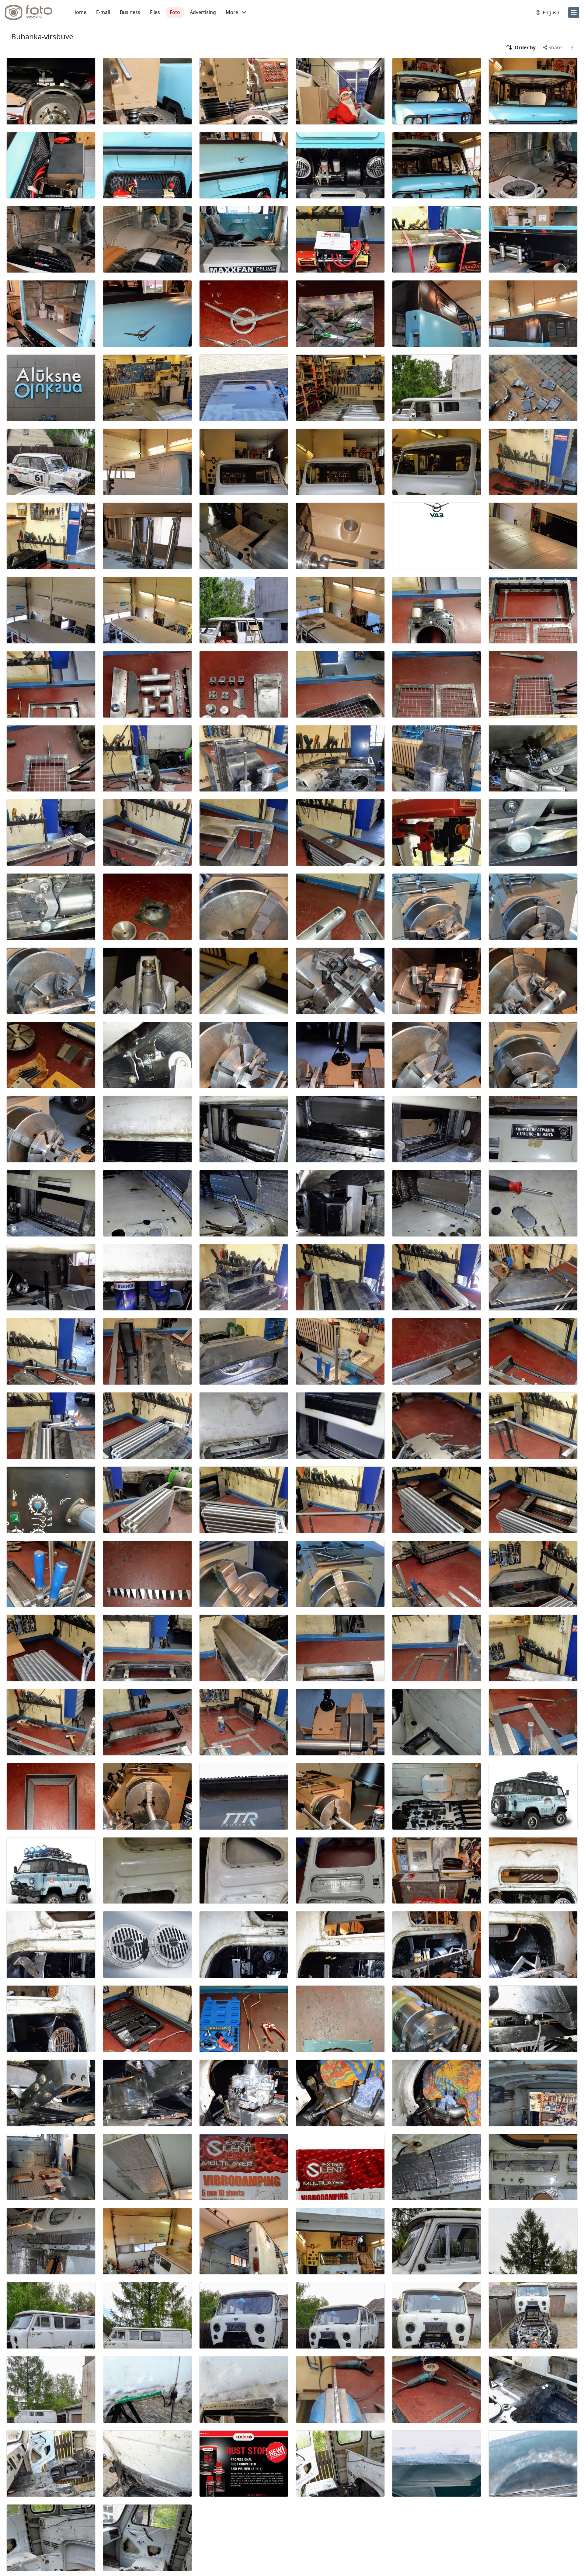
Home (79, 12)
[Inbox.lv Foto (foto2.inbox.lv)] (32, 12)
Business (130, 12)
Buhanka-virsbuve (42, 36)
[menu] (574, 12)
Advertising (203, 12)
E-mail (103, 12)
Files (155, 12)
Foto (175, 12)
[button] (236, 12)
